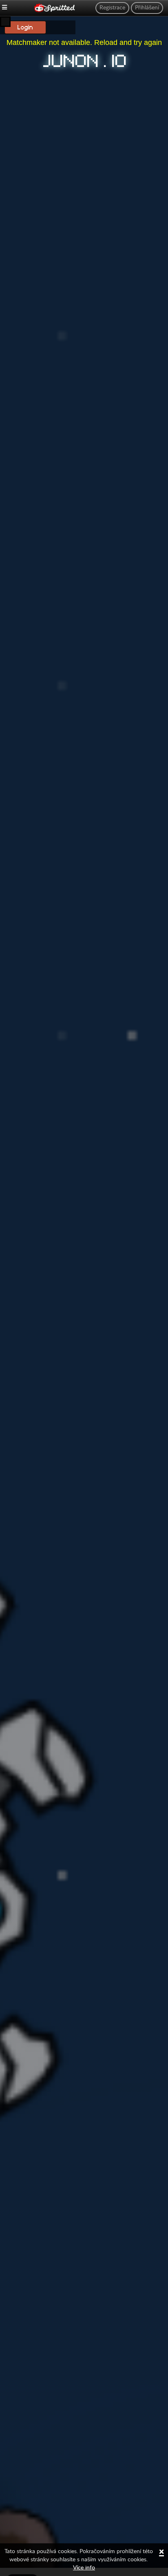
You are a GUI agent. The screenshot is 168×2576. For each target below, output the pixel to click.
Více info (84, 2568)
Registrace (112, 8)
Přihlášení (147, 8)
